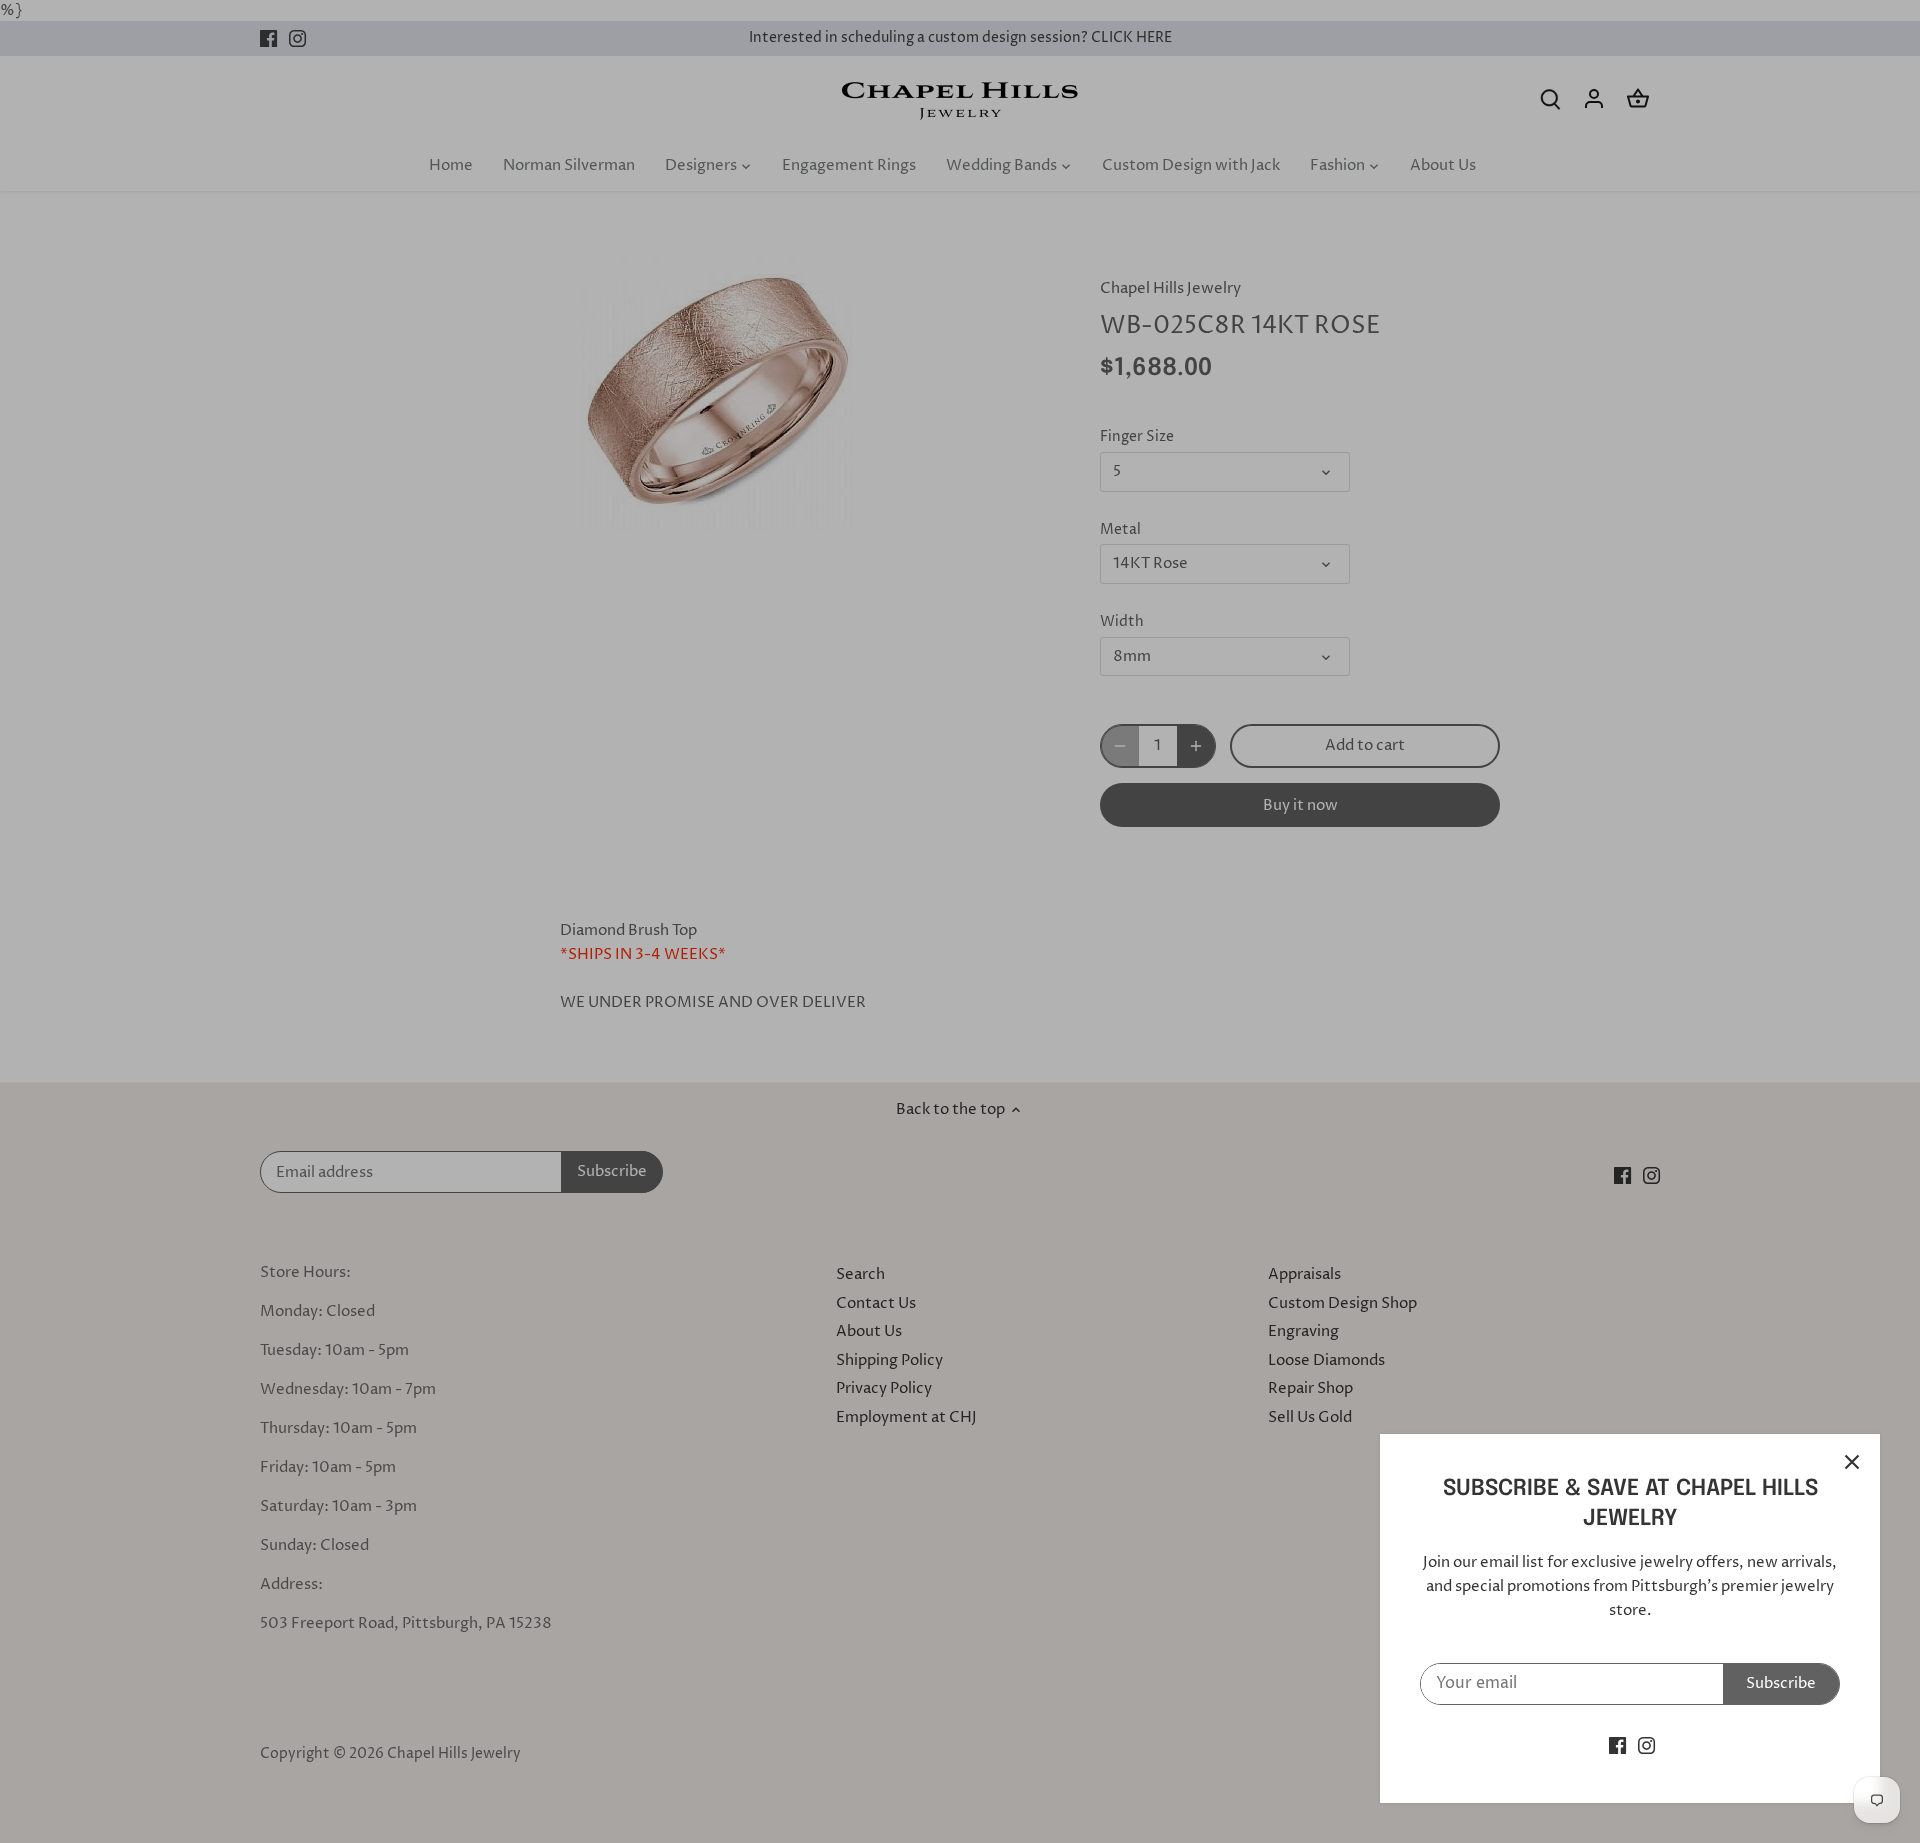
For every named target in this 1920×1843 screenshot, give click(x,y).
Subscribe (1781, 1683)
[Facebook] (1617, 1745)
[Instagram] (1646, 1745)
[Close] (1852, 1462)
